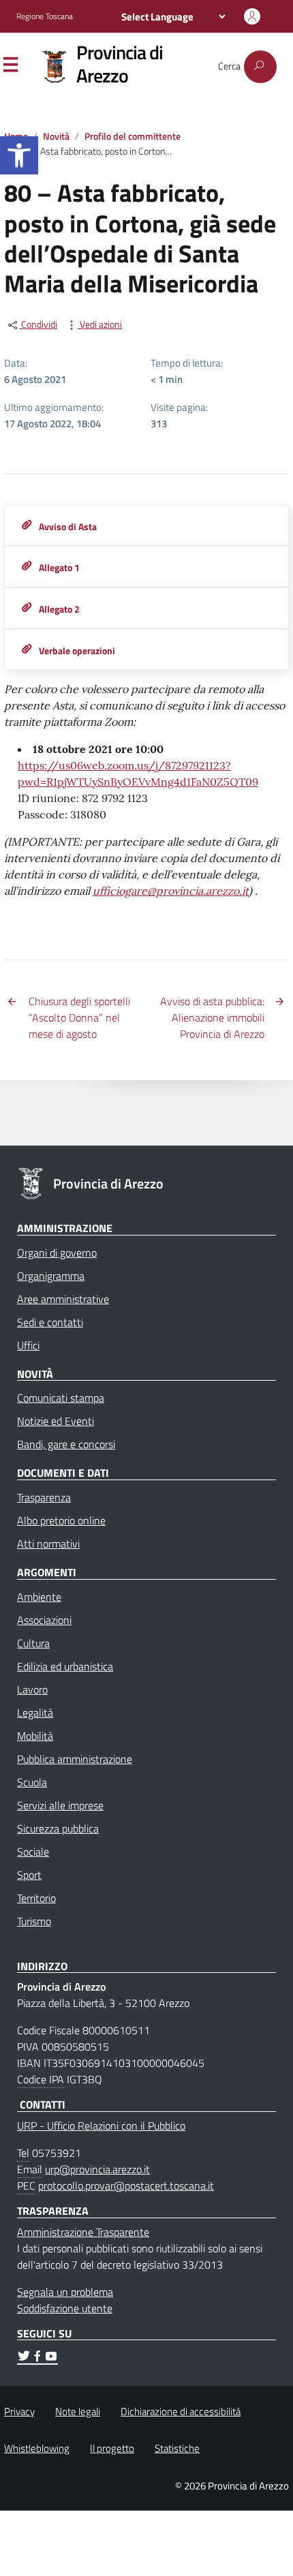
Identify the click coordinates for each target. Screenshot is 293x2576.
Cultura (33, 1643)
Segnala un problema (65, 2292)
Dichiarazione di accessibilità (181, 2411)
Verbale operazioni (77, 651)
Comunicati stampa (61, 1398)
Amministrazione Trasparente (83, 2232)
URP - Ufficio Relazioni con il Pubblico (101, 2126)
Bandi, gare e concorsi (66, 1444)
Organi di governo (57, 1253)
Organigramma (51, 1276)
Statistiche (177, 2448)
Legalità (35, 1713)
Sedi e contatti (50, 1322)
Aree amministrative (63, 1299)
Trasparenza (44, 1497)
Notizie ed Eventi (56, 1421)
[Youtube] (51, 2358)
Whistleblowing (37, 2448)
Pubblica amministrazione (75, 1759)
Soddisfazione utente (65, 2308)
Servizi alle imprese (60, 1805)
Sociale (33, 1852)
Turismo (34, 1921)
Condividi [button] (38, 325)
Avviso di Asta (68, 527)
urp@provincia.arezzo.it (97, 2169)
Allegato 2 (59, 609)
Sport (29, 1875)
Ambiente (39, 1597)
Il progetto (112, 2448)
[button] (19, 155)
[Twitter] (24, 2358)
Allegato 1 (59, 568)
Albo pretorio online (61, 1520)
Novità (56, 136)
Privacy (19, 2411)
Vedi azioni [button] (100, 325)
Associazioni (44, 1620)
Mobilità (35, 1736)
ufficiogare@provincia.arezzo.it (171, 891)
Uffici (28, 1345)
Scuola (32, 1782)
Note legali (78, 2411)
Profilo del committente (133, 136)
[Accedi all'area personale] (252, 16)
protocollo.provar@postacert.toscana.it (126, 2186)
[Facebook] (37, 2358)
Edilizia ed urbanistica (65, 1666)
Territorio (36, 1898)
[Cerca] (260, 67)
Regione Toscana (45, 16)
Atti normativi (48, 1544)
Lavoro (32, 1689)
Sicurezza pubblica (58, 1828)
